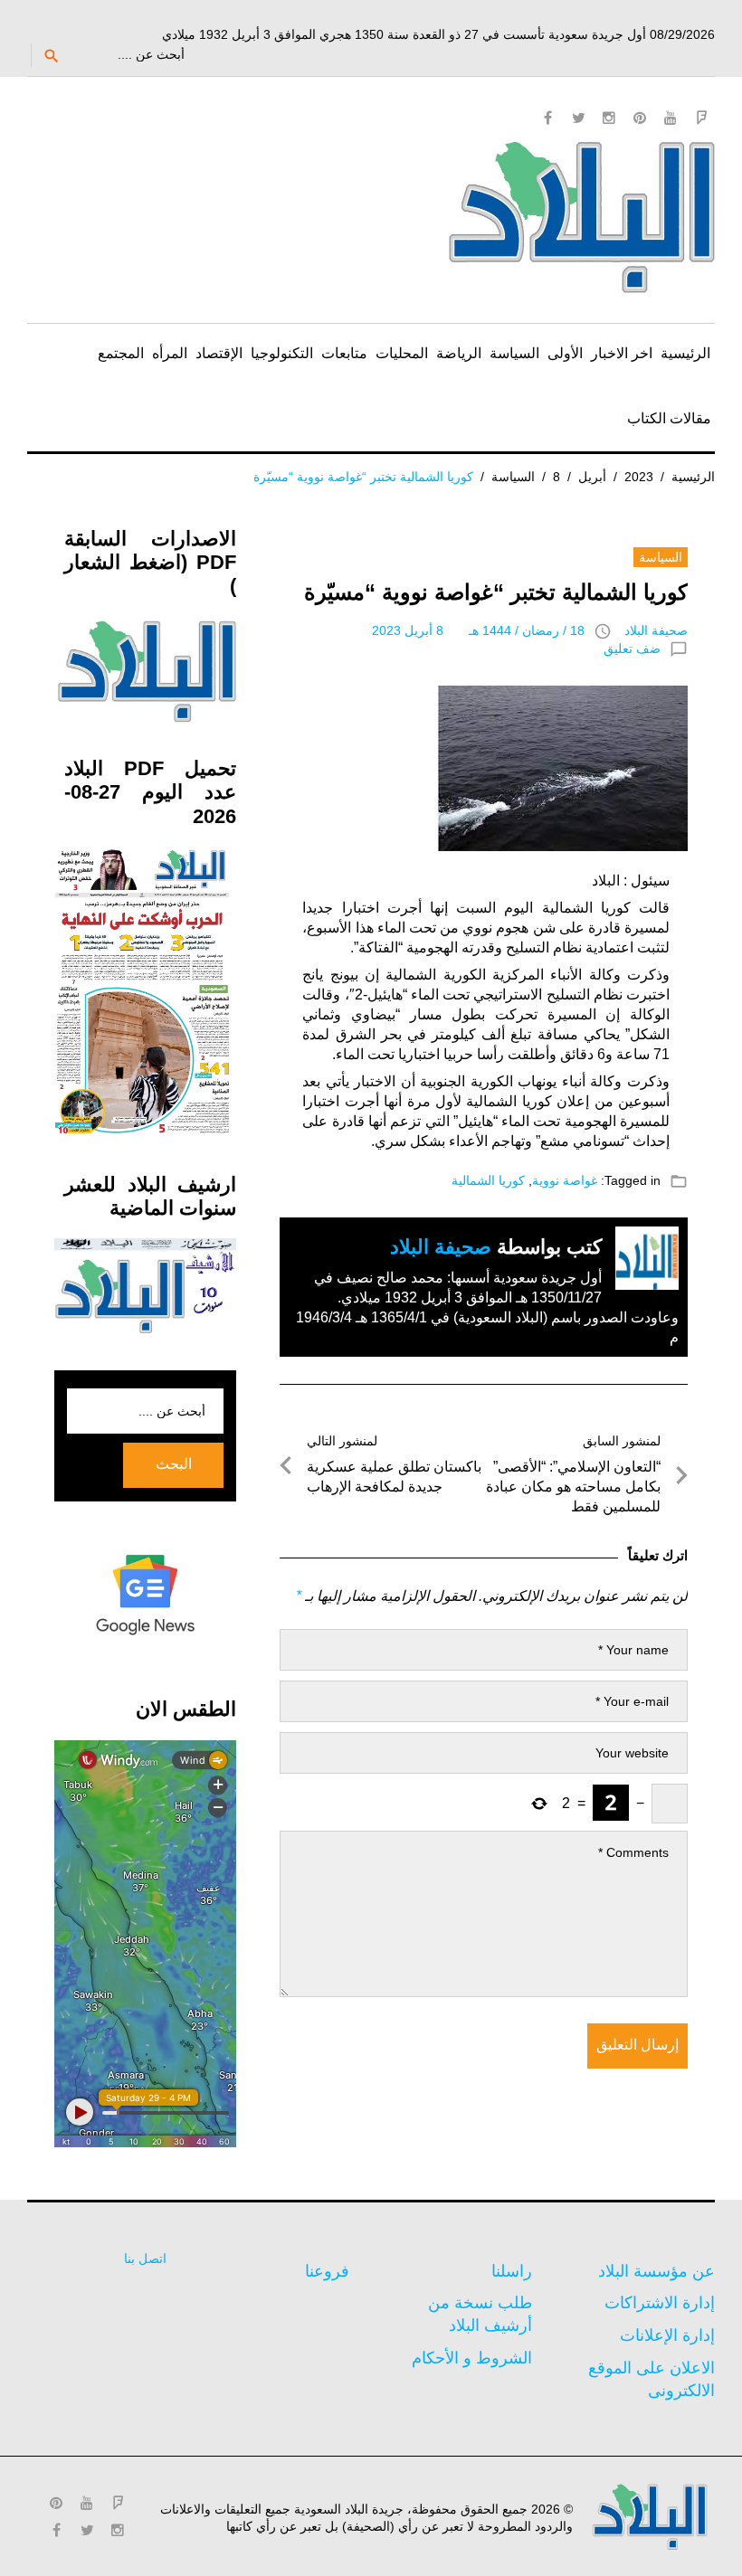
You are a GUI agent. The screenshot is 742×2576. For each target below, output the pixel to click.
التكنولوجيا (282, 353)
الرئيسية (685, 353)
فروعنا (327, 2271)
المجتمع (121, 353)
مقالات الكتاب (669, 418)
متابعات (344, 353)
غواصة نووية (565, 1180)
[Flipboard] (701, 118)
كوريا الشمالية (488, 1180)
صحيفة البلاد (656, 630)
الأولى (565, 353)
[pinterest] (640, 118)
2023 (639, 477)
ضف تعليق (632, 649)
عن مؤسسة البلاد (656, 2271)
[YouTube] (671, 118)
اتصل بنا (145, 2259)
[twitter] (578, 118)
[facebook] (547, 118)
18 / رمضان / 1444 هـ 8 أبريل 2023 (478, 630)
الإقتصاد (219, 353)
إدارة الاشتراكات (660, 2303)
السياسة (514, 353)
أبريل (592, 477)
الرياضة (459, 353)
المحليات (402, 353)
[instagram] (609, 118)
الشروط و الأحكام (472, 2358)
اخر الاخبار (622, 353)
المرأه (170, 353)
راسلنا (512, 2271)
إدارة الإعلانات (667, 2335)
